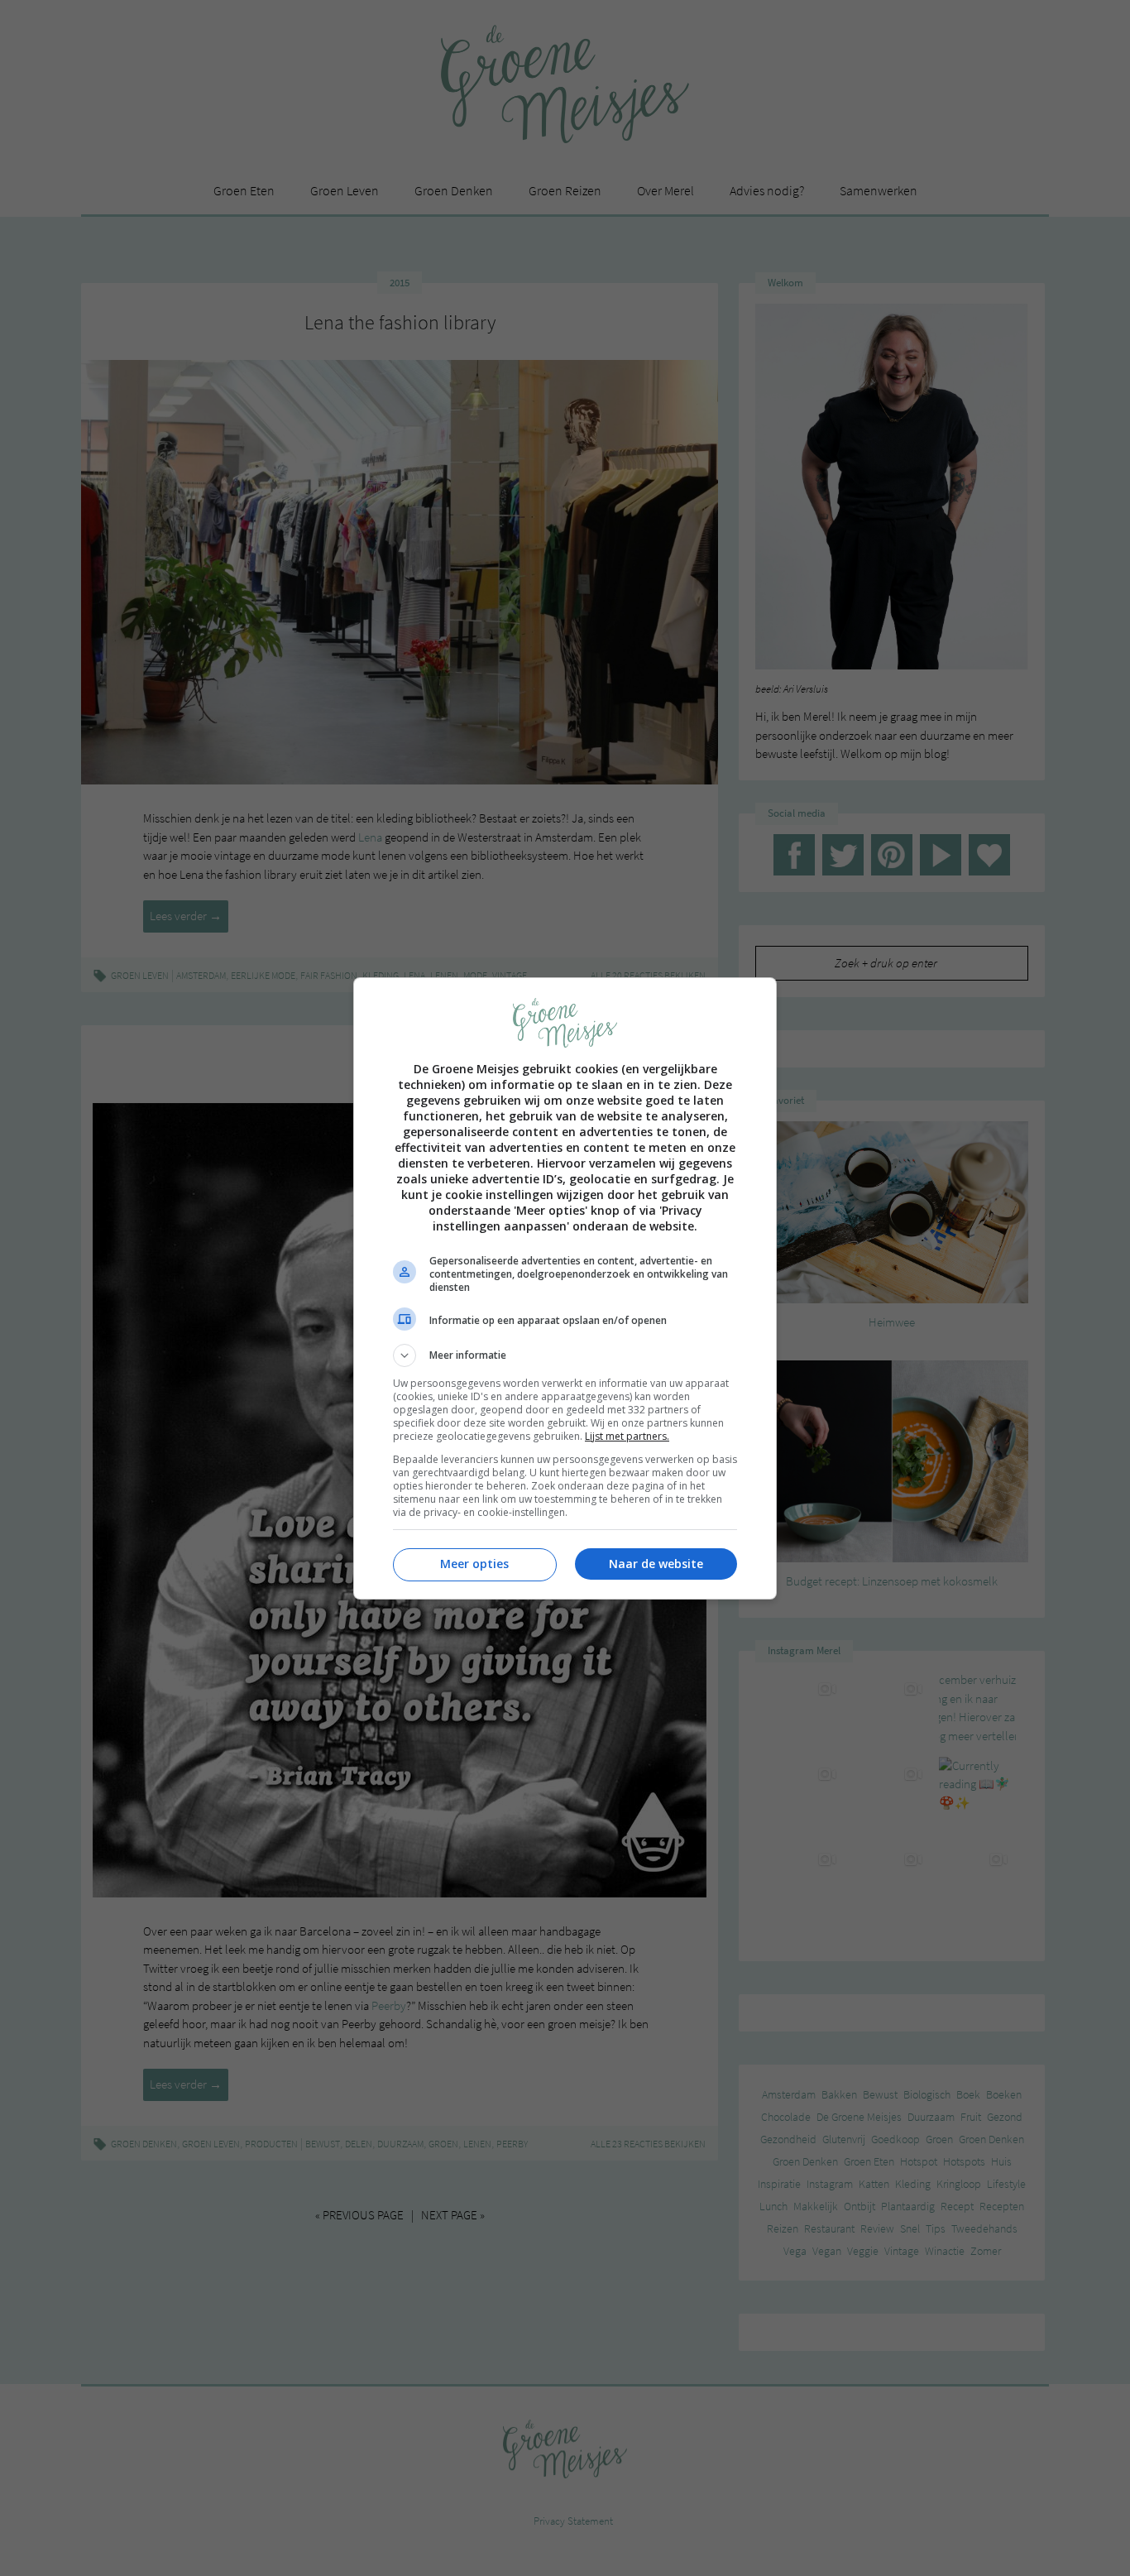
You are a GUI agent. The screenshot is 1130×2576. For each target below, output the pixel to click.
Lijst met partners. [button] (627, 1436)
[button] (565, 1355)
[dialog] (565, 1288)
